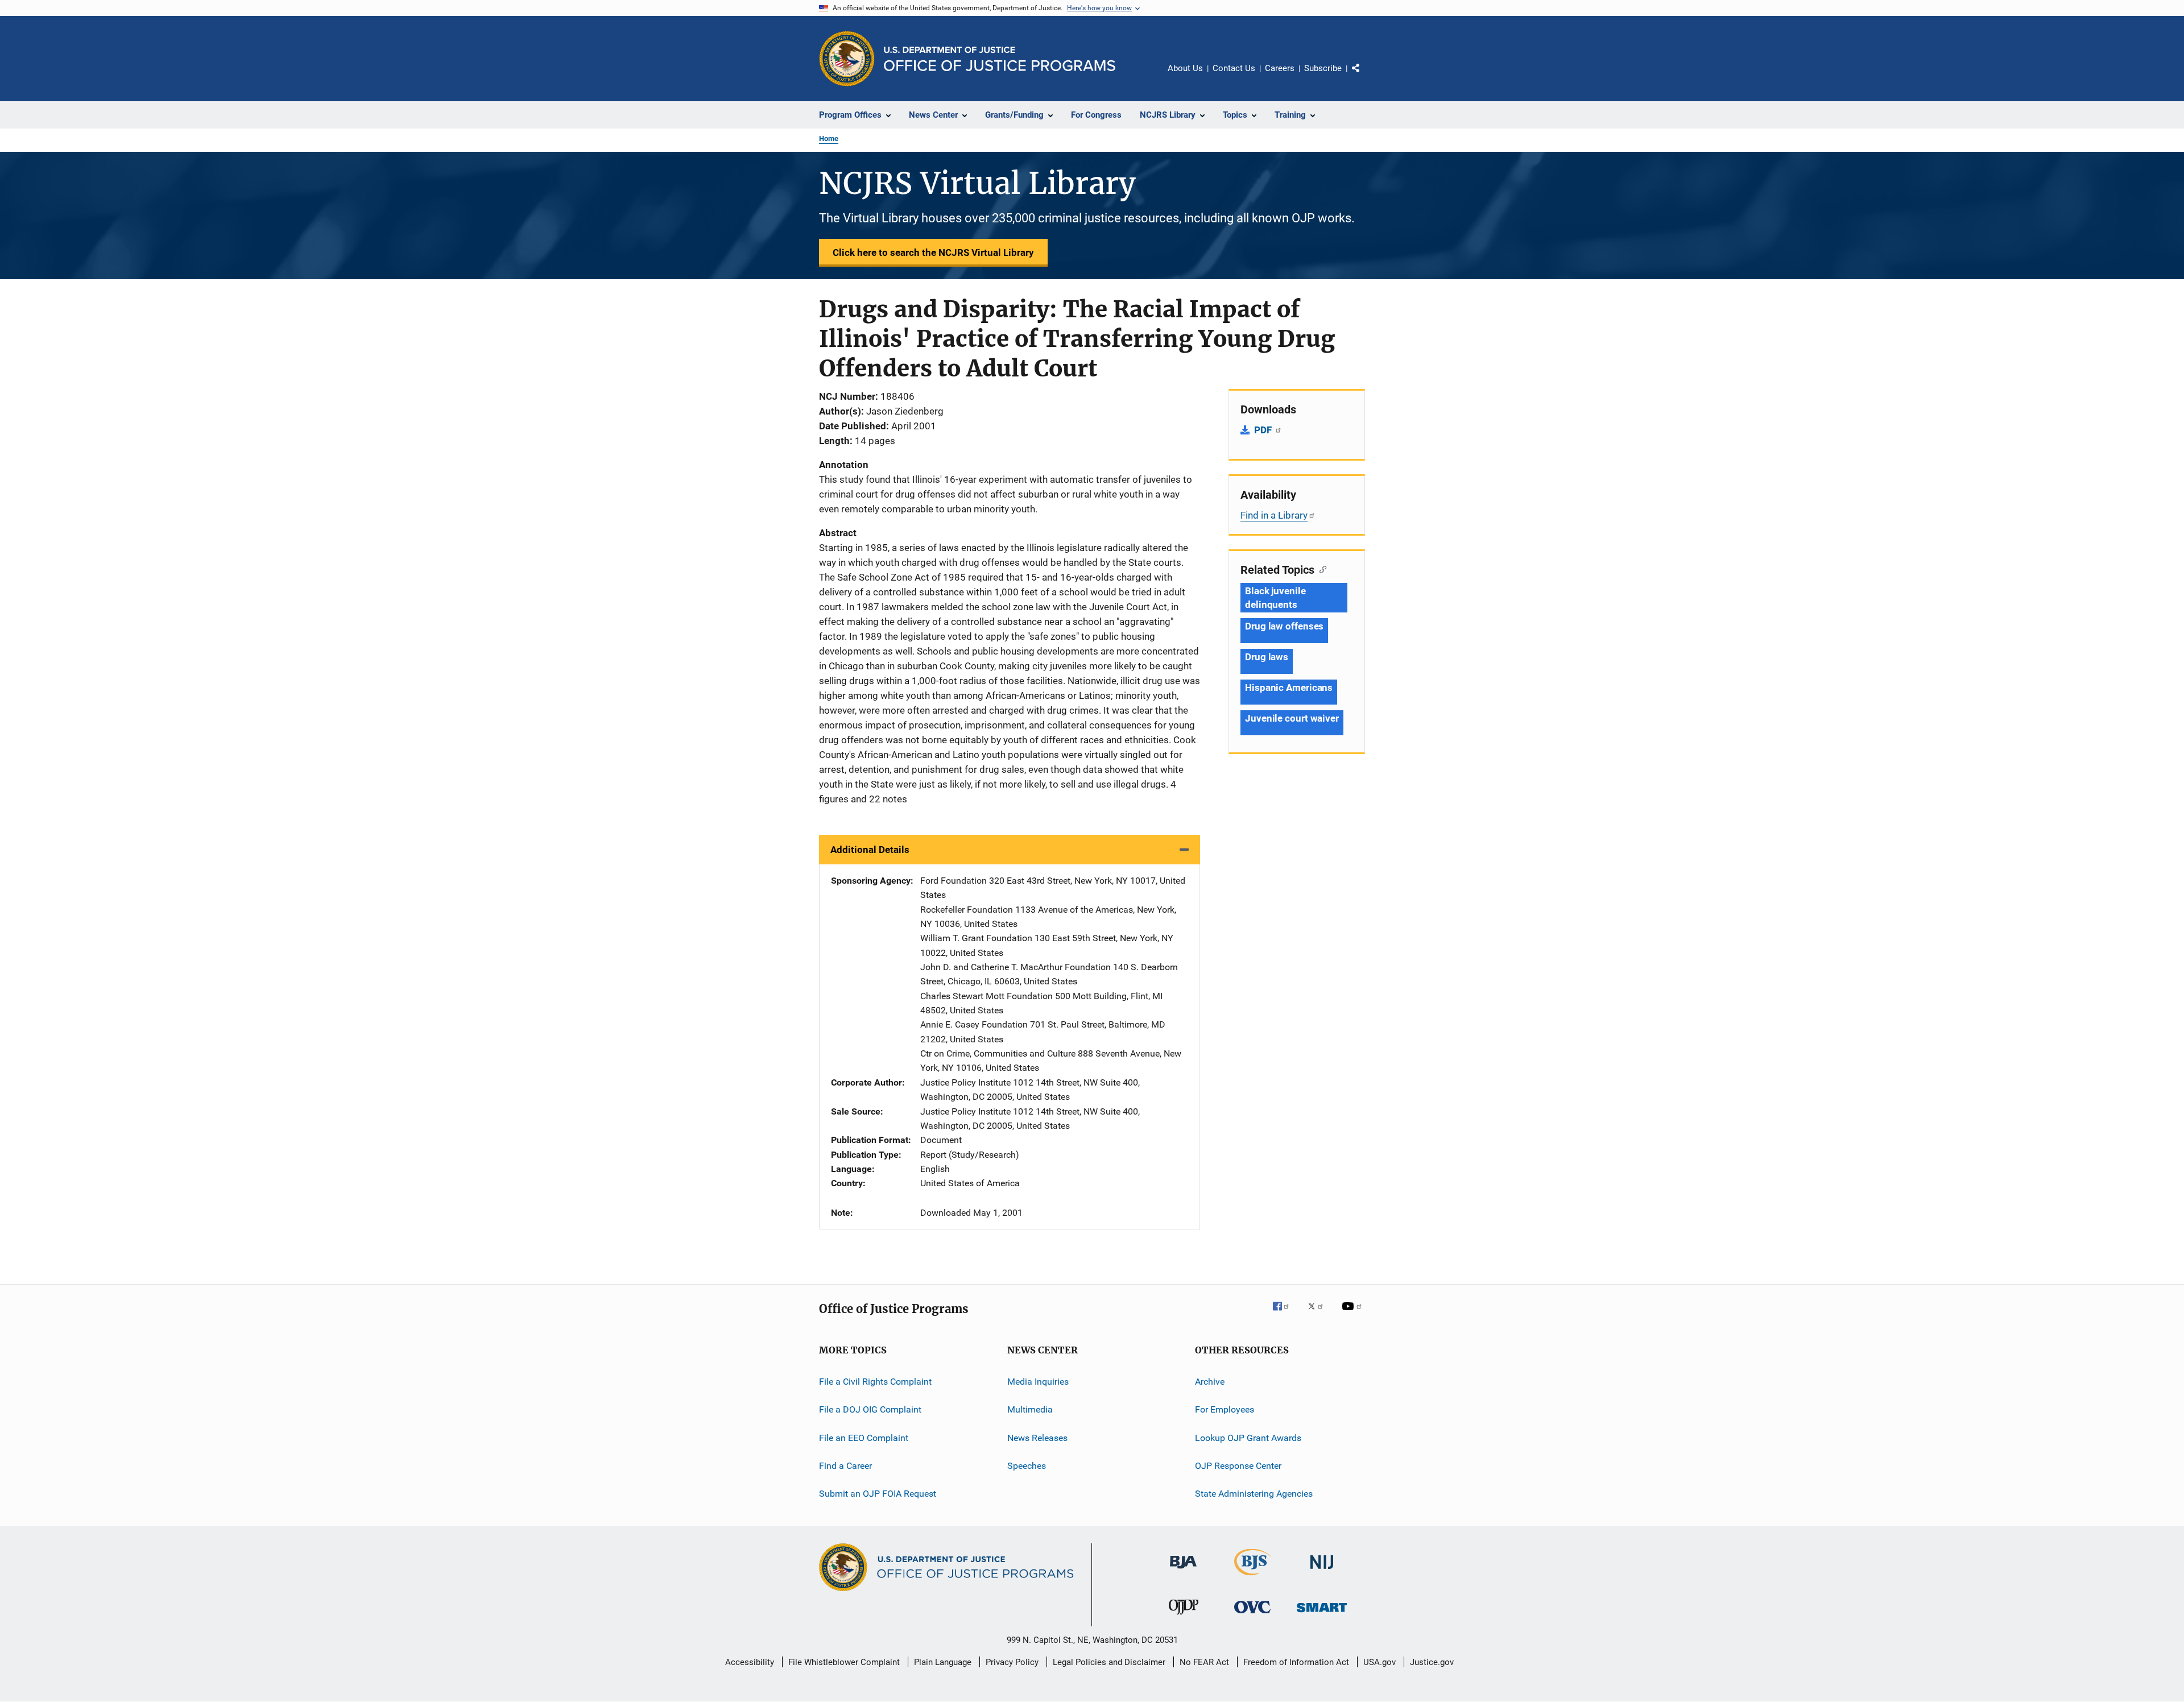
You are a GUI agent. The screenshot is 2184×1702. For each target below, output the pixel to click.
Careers (1280, 68)
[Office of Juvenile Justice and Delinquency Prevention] (1184, 1617)
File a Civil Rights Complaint (875, 1382)
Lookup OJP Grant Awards (1248, 1437)
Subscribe (1323, 68)
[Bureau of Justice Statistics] (1253, 1577)
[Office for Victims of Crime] (1252, 1615)
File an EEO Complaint (864, 1437)
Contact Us (1234, 68)
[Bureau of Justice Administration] (1183, 1571)
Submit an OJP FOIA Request (878, 1494)
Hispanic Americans (1289, 688)
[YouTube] (1354, 1314)
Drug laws (1267, 657)
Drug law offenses (1284, 626)
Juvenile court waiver (1292, 718)
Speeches (1027, 1466)
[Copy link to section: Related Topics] (1320, 569)
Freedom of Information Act (1296, 1662)
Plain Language (943, 1662)
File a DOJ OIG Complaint (870, 1409)
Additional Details (870, 850)
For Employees (1225, 1409)
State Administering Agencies (1254, 1494)
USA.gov (1380, 1662)
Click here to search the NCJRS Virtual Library (933, 252)
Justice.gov (1432, 1662)
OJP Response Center (1238, 1466)
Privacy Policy (1012, 1662)
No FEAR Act (1204, 1662)
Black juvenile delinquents (1275, 598)
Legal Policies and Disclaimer (1109, 1662)
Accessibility (750, 1662)
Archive (1210, 1382)
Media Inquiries (1038, 1382)
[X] (1319, 1314)
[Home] (1000, 59)
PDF (1264, 430)
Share (1365, 76)
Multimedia (1030, 1409)
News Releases (1037, 1437)
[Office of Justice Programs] (847, 59)
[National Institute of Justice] (1322, 1571)
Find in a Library (1274, 515)
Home (829, 138)
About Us (1185, 68)
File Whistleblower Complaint (844, 1662)
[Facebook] (1285, 1314)
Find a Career (845, 1466)
